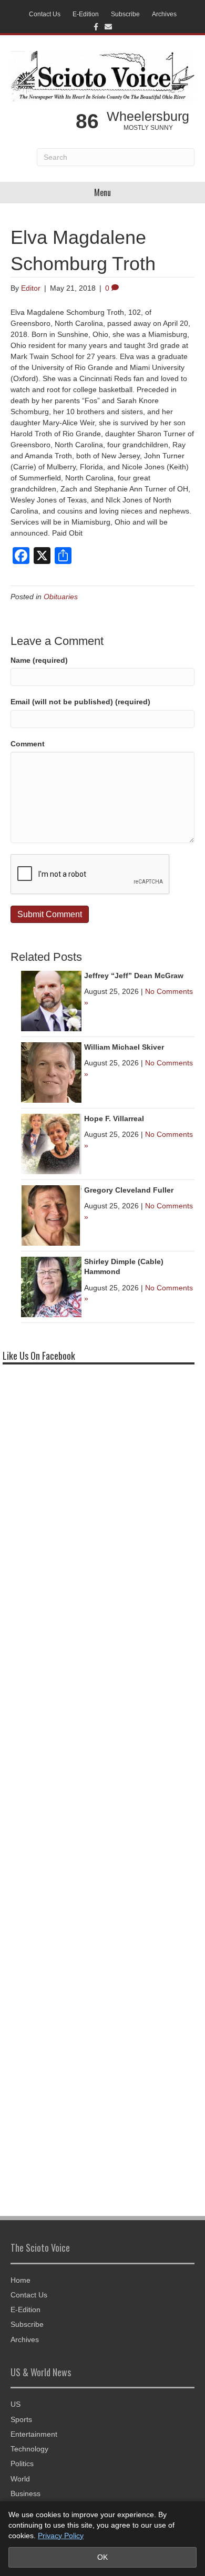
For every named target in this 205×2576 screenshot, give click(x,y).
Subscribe (125, 14)
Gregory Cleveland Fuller (129, 1190)
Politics (22, 2464)
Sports (21, 2419)
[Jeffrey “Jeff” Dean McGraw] (51, 1000)
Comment (28, 744)
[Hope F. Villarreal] (51, 1143)
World (20, 2479)
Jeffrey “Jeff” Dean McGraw (134, 976)
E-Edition (86, 14)
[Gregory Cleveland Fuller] (51, 1215)
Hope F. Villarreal (114, 1118)
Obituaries (61, 597)
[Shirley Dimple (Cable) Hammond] (51, 1286)
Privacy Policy (61, 2536)
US (16, 2404)
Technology (29, 2449)
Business (25, 2493)
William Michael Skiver (124, 1047)
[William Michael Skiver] (51, 1072)
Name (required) (39, 660)
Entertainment (34, 2434)
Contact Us (45, 14)
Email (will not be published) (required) (80, 702)
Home (20, 2280)
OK (102, 2557)
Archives (164, 14)
